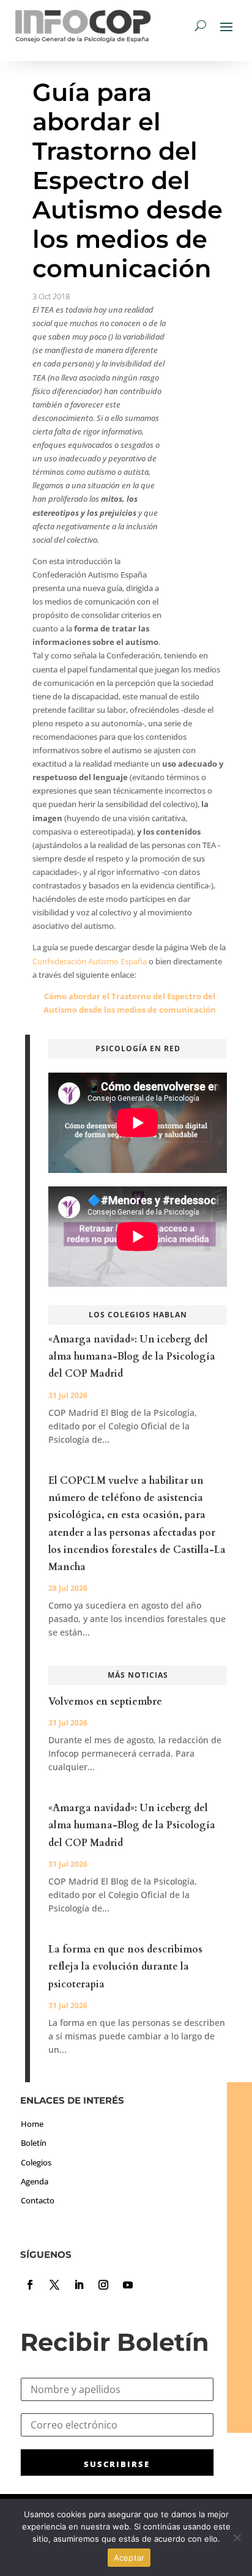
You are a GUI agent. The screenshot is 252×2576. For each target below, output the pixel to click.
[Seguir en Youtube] (128, 2285)
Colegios (36, 2162)
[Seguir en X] (54, 2285)
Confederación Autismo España (90, 961)
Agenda (35, 2181)
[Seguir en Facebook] (30, 2285)
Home (32, 2124)
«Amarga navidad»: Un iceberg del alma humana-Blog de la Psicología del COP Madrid (132, 1357)
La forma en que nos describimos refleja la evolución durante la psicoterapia (125, 1967)
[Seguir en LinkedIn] (79, 2285)
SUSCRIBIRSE (117, 2464)
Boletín (34, 2143)
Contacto (38, 2200)
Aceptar (129, 2558)
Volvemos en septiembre (105, 1702)
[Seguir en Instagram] (103, 2285)
